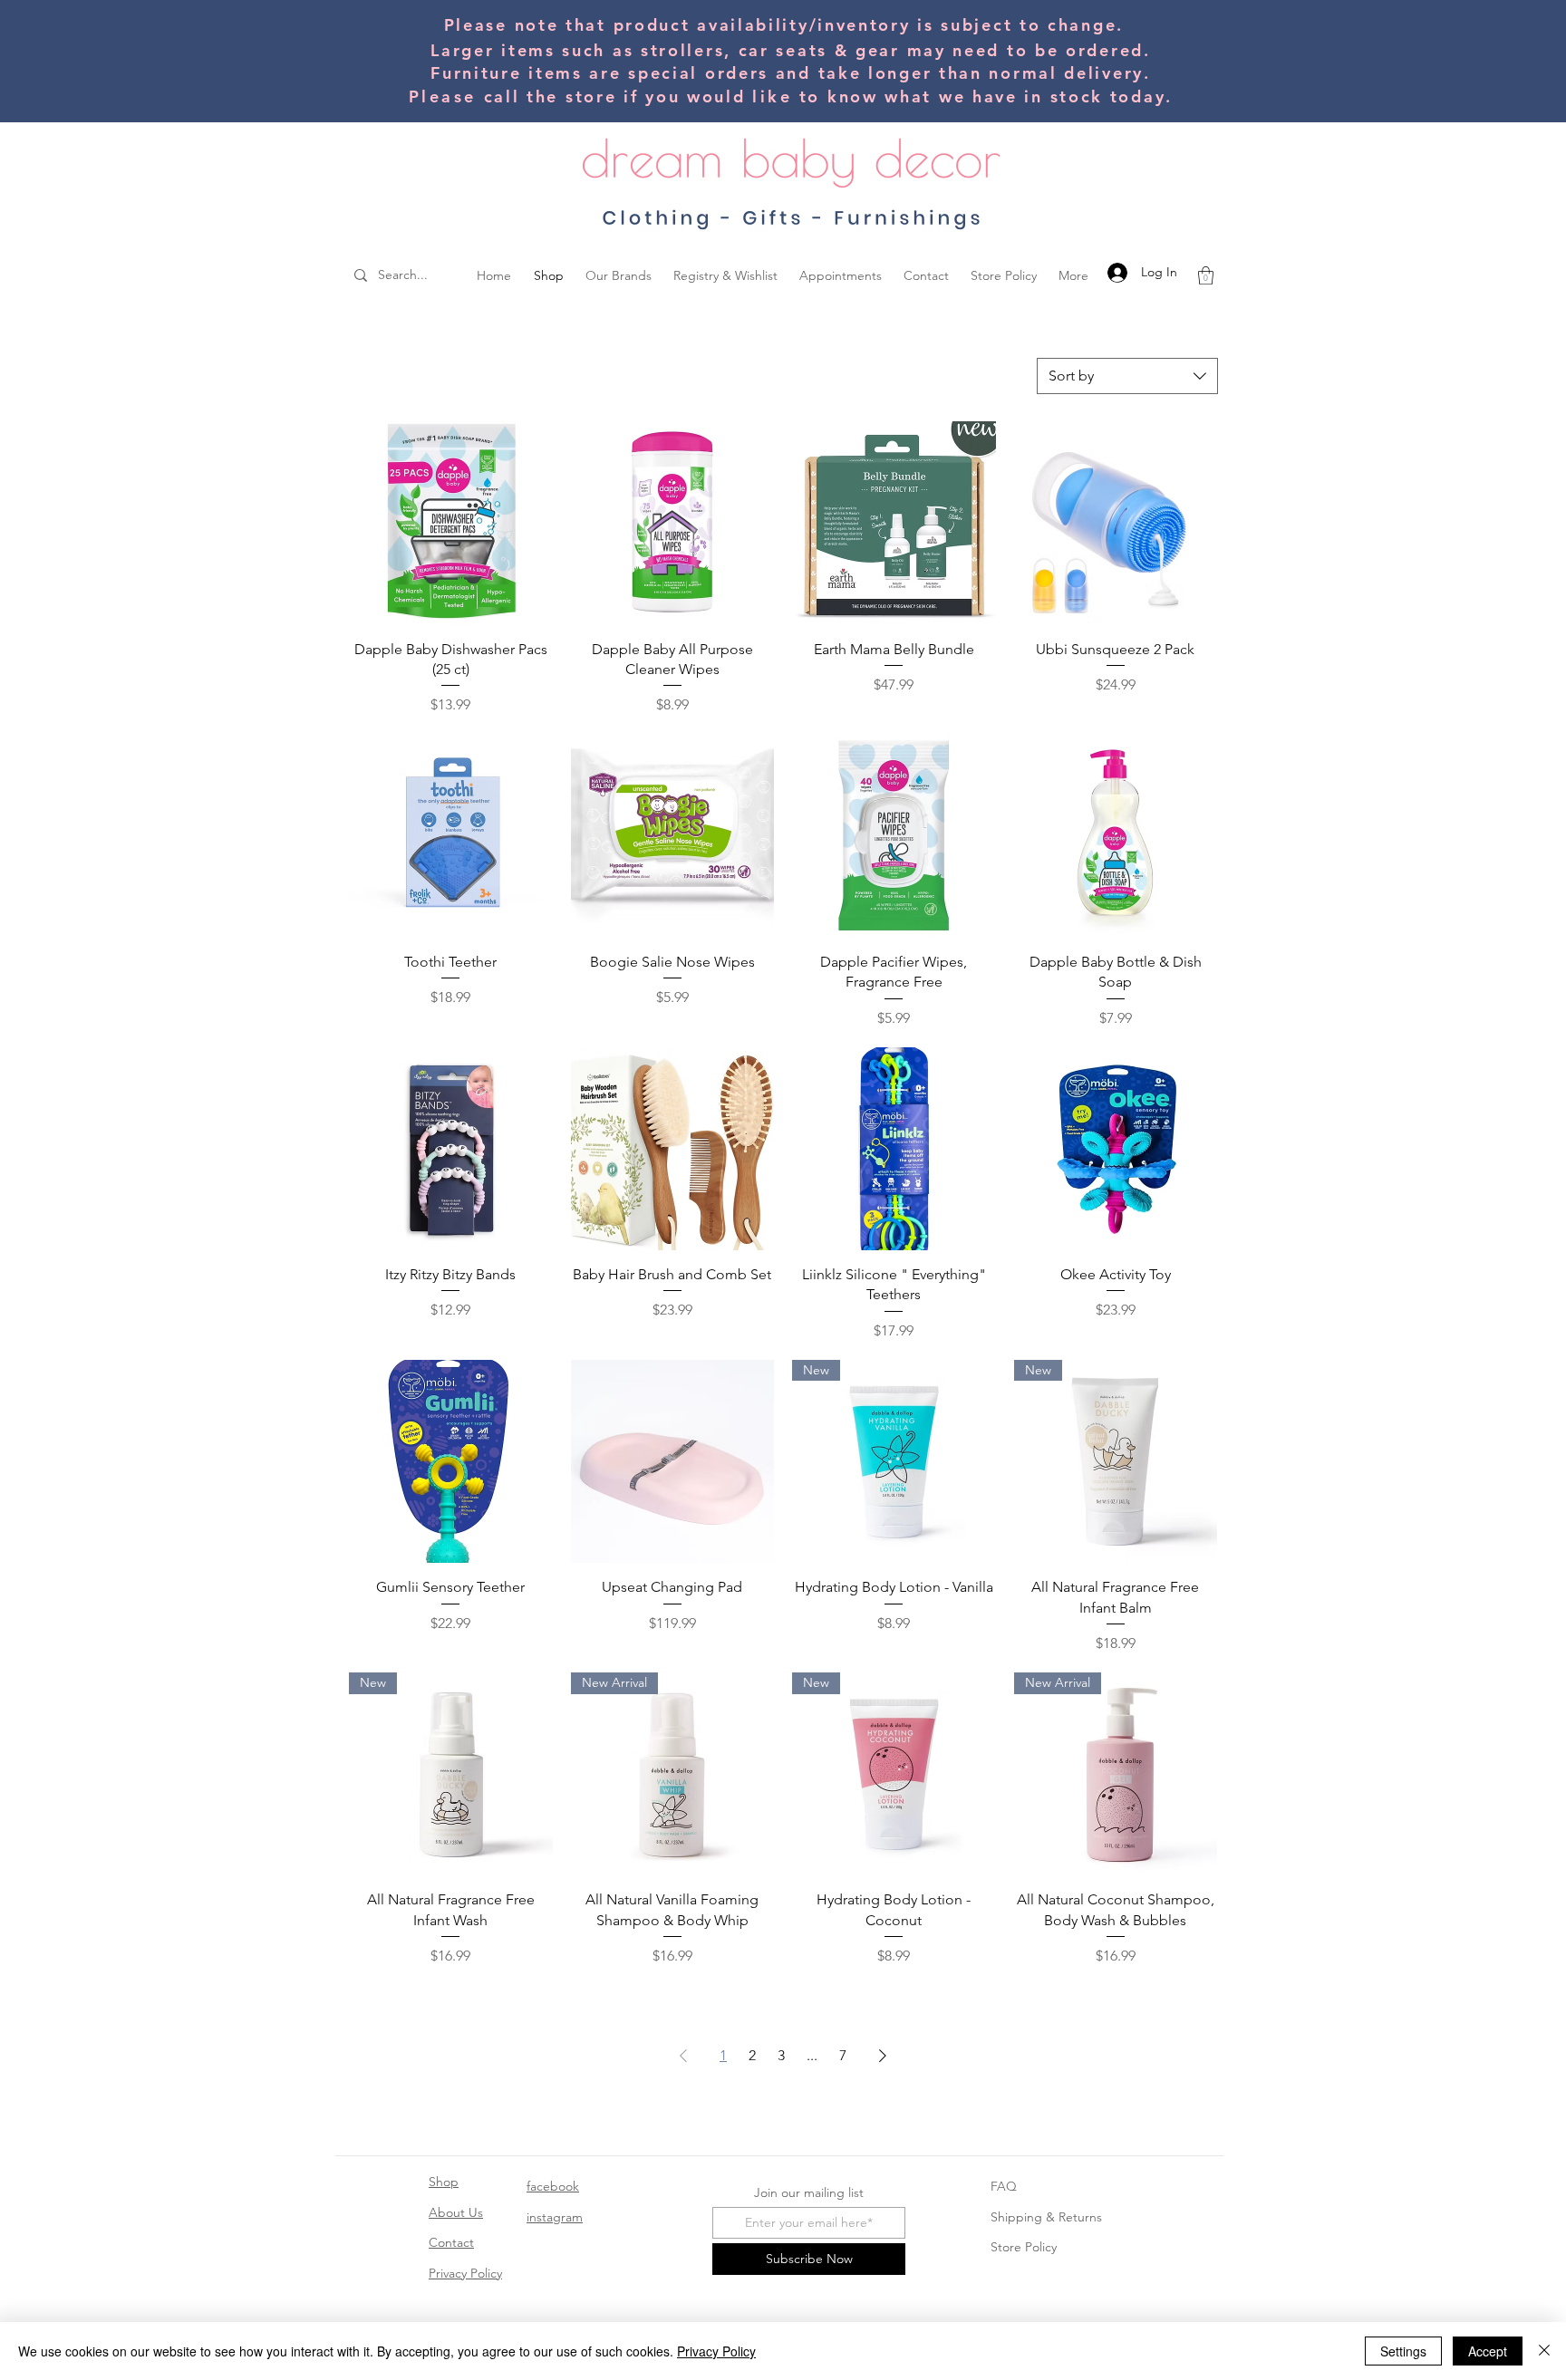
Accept (1488, 2351)
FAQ (1004, 2186)
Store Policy (1024, 2247)
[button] (1206, 275)
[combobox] (1127, 376)
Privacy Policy (465, 2273)
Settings (1403, 2351)
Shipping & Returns (1046, 2217)
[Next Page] (883, 2056)
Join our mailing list (809, 2192)
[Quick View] (451, 523)
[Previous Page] (683, 2056)
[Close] (1544, 2351)
